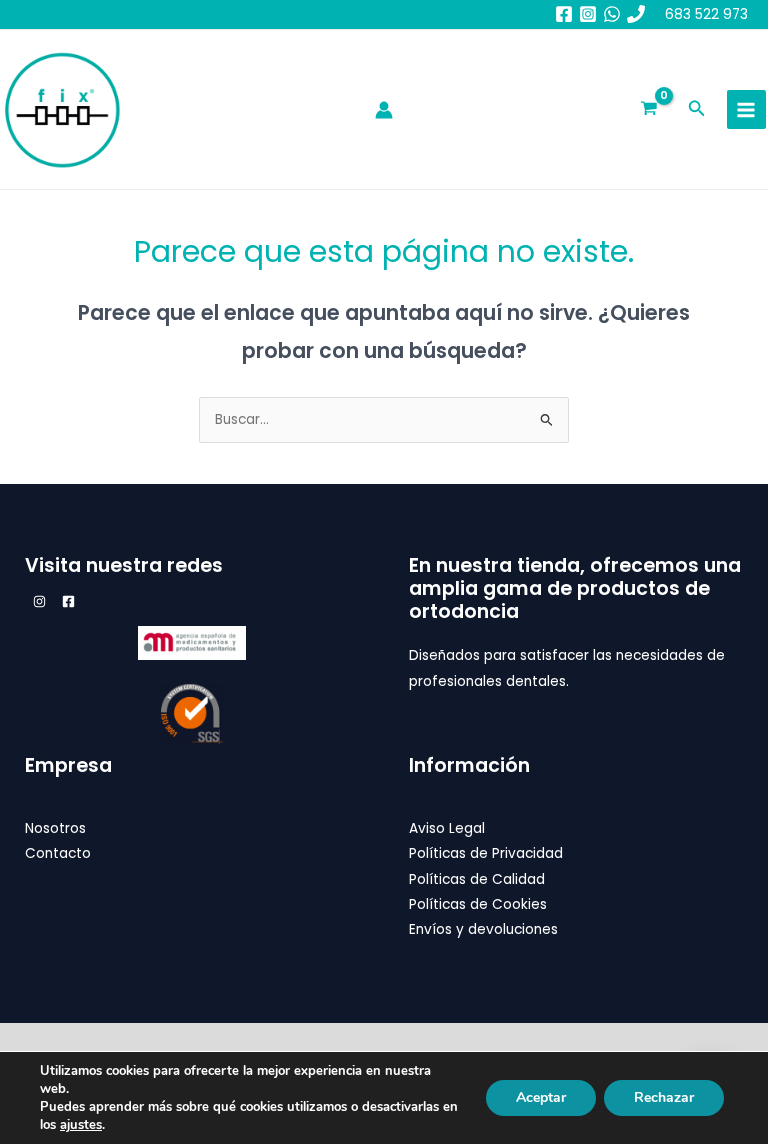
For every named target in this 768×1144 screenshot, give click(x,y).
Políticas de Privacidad (486, 853)
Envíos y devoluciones (483, 929)
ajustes (81, 1125)
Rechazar (664, 1097)
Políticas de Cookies (478, 904)
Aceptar (541, 1097)
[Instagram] (588, 14)
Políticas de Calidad (477, 879)
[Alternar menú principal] (746, 109)
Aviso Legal (447, 828)
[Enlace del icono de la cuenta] (384, 110)
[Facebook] (564, 14)
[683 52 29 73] (636, 14)
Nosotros (55, 828)
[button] (697, 110)
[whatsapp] (612, 14)
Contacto (58, 853)
